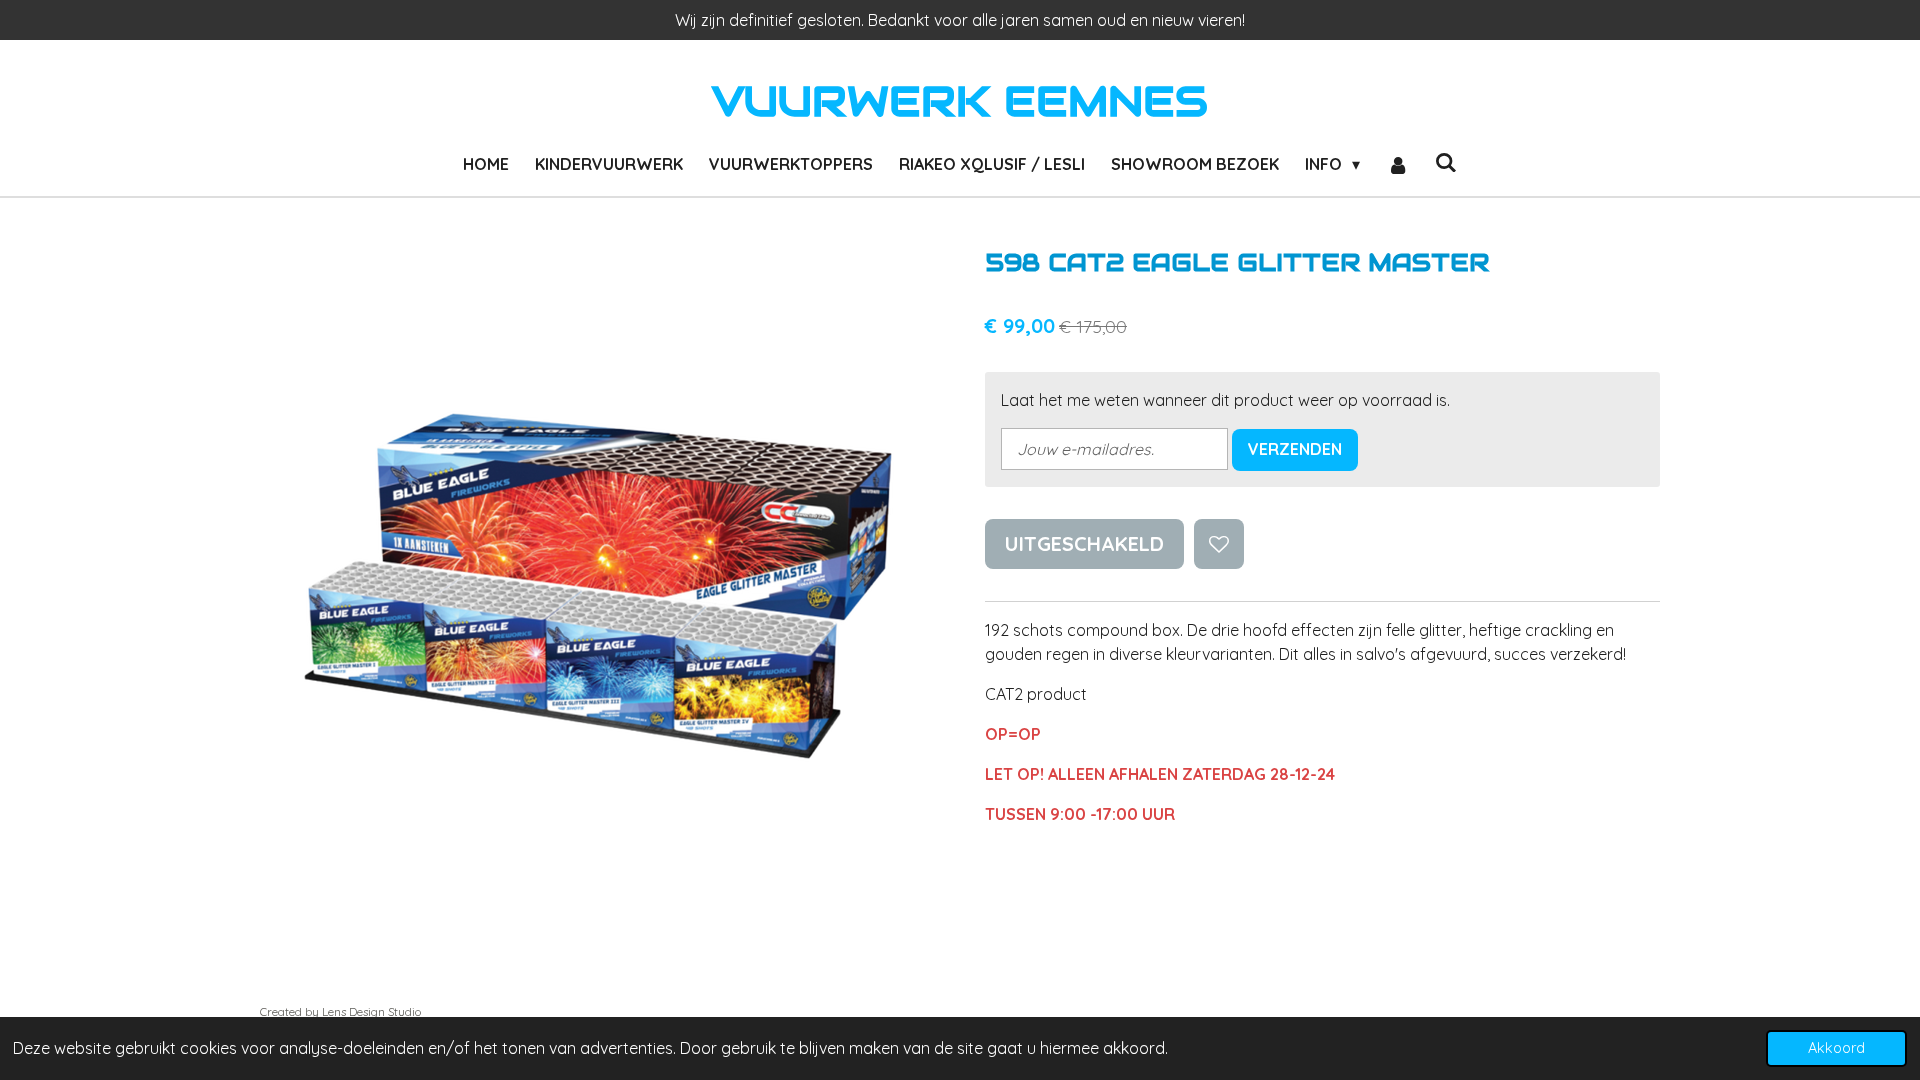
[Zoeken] (1446, 162)
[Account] (1397, 164)
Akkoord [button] (1836, 1048)
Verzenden (1295, 449)
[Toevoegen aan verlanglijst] (1219, 544)
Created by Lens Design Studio (340, 1011)
